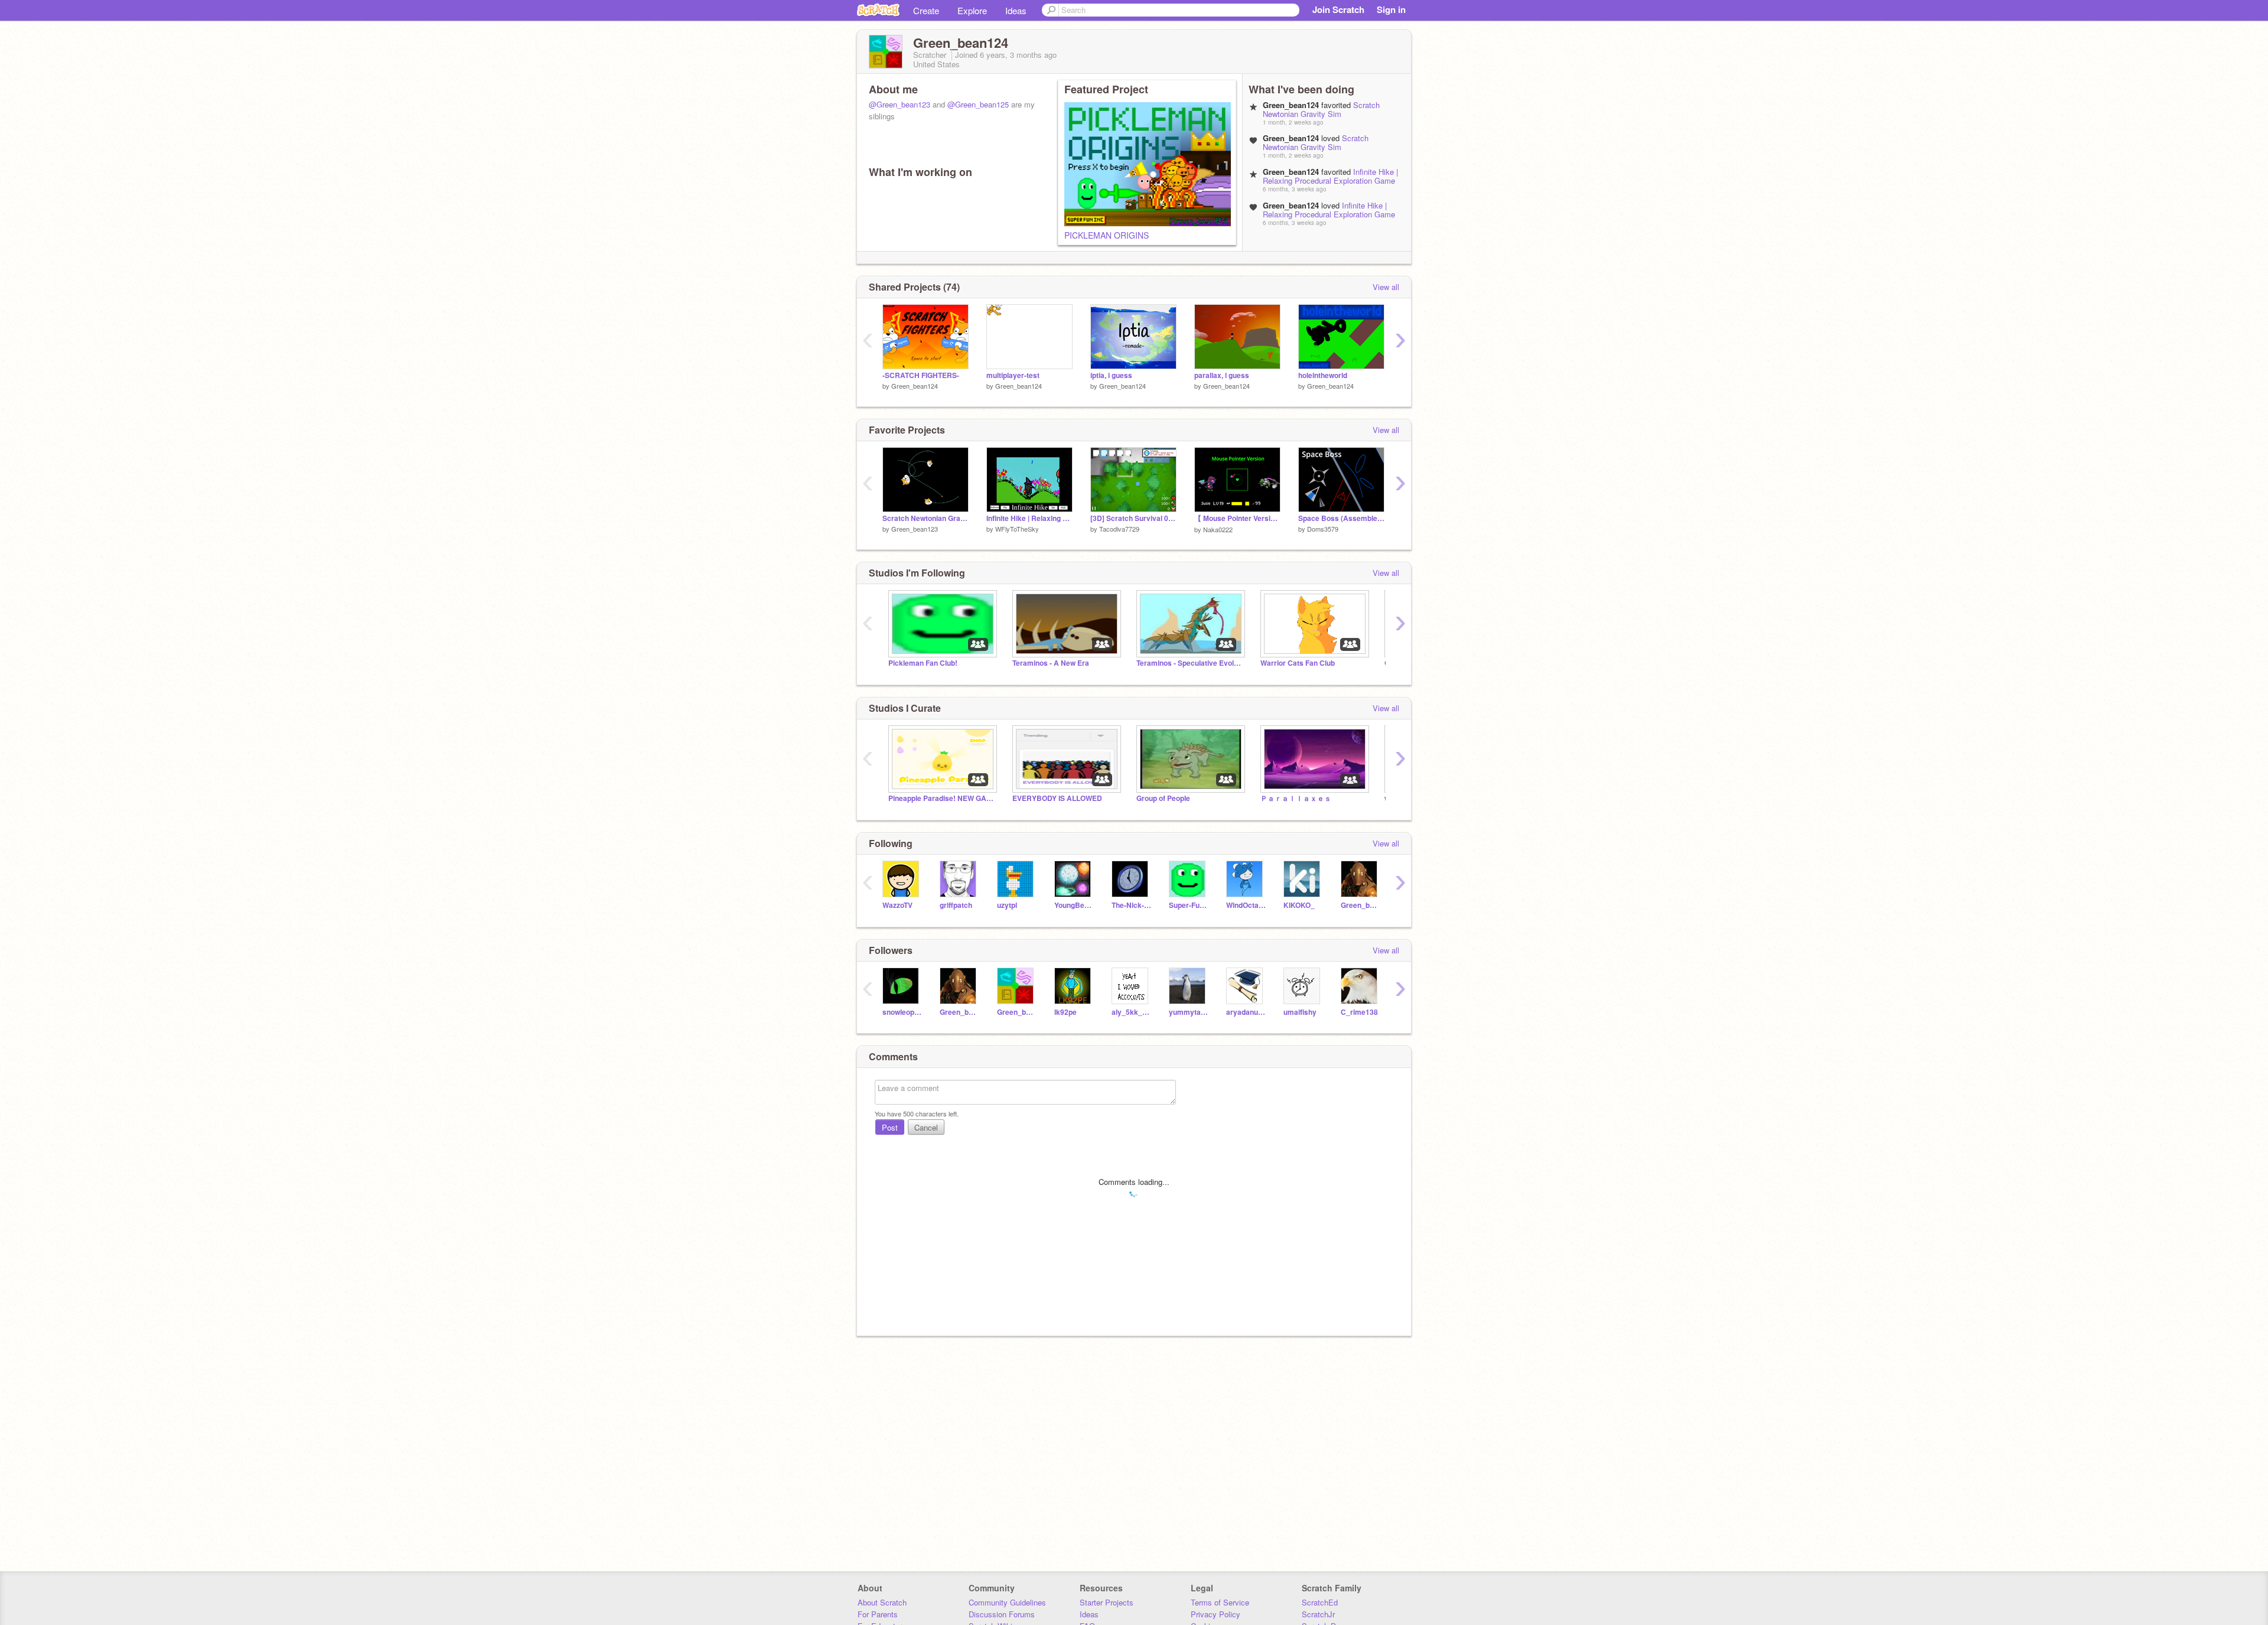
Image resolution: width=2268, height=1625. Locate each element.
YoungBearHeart (1074, 905)
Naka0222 (1218, 529)
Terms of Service (1220, 1602)
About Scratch (882, 1602)
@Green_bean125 (978, 104)
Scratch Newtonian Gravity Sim (1321, 109)
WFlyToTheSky (1017, 529)
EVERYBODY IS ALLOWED (1057, 798)
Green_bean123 (915, 529)
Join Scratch (1338, 9)
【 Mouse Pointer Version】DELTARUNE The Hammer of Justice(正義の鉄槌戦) (1237, 518)
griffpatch (956, 905)
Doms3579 (1323, 529)
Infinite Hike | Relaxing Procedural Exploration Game (1330, 176)
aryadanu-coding (1246, 1012)
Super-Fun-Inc (1189, 905)
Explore (972, 10)
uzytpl (1007, 905)
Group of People (1163, 798)
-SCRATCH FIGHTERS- (921, 375)
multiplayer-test (1013, 375)
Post (890, 1127)
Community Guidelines (1007, 1602)
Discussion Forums (1002, 1614)
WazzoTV (897, 905)
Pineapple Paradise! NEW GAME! (941, 798)
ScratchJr (1318, 1614)
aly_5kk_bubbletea (1131, 1012)
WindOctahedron (1246, 905)
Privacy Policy (1216, 1614)
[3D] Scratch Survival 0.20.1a (1133, 518)
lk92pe (1065, 1012)
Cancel (926, 1127)
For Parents (878, 1614)
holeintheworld (1323, 375)
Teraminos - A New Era (1051, 663)
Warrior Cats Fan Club (1298, 663)
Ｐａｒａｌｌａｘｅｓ (1296, 798)
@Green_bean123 (900, 104)
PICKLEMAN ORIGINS (1107, 235)
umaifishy (1300, 1012)
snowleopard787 (902, 1012)
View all (1386, 287)
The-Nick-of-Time (1131, 905)
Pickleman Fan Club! (923, 663)
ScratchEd (1320, 1602)
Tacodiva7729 (1119, 529)
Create (926, 10)
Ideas (1016, 10)
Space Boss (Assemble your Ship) (1341, 518)
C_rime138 (1359, 1012)
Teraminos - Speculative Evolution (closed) (1190, 663)
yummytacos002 (1189, 1012)
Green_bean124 (915, 386)
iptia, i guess (1111, 375)
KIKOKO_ (1299, 905)
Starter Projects (1107, 1602)
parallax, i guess (1222, 375)
